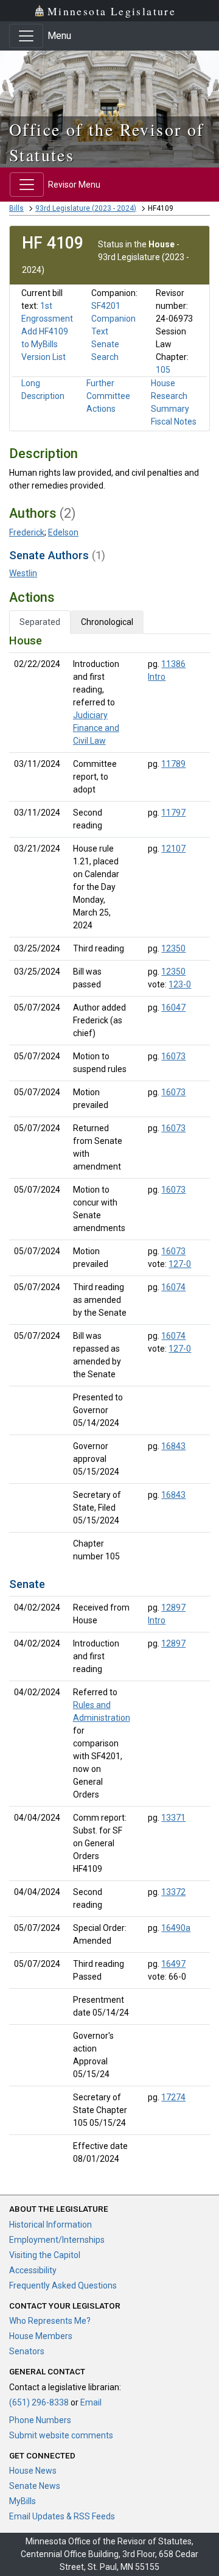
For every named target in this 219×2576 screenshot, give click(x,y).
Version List (43, 357)
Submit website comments (61, 2435)
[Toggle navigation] (26, 36)
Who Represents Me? (50, 2321)
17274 (173, 2097)
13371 (173, 1818)
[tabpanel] (109, 1402)
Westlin (23, 573)
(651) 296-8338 (39, 2402)
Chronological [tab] (107, 622)
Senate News (35, 2486)
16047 (173, 1007)
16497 (173, 1964)
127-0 (180, 1264)
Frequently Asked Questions (63, 2285)
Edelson (63, 532)
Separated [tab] (40, 622)
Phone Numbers (40, 2420)
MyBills (23, 2501)
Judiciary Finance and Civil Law (96, 728)
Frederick (27, 532)
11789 (173, 764)
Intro (157, 677)
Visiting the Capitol (45, 2255)
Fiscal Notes (174, 422)
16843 (173, 1446)
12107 (173, 849)
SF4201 (106, 306)
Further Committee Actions (108, 396)
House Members (41, 2336)
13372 (173, 1892)
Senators (27, 2351)
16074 (173, 1287)
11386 (173, 664)
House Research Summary (170, 396)
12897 (173, 1607)
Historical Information (50, 2225)
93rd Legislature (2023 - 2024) (86, 208)
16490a (176, 1928)
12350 (173, 948)
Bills (16, 208)
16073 (173, 1056)
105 (163, 370)
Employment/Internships (57, 2240)
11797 (173, 813)
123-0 (180, 984)
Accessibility (33, 2270)
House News (33, 2471)
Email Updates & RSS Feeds (62, 2516)
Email (91, 2402)
